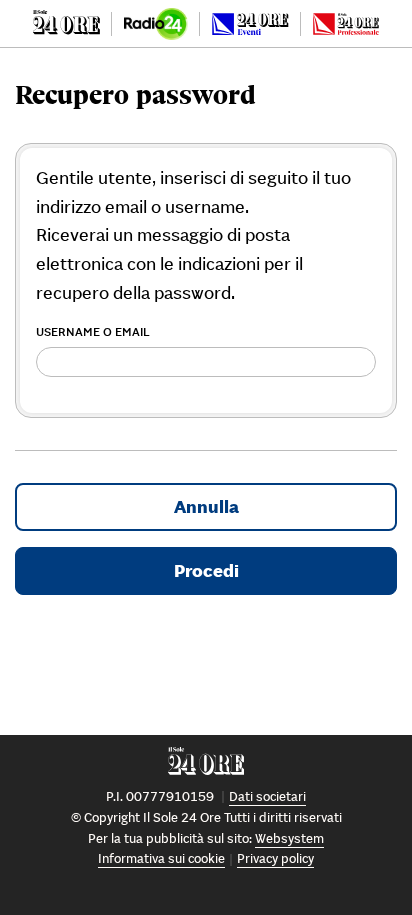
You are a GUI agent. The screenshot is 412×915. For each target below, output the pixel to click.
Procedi (206, 570)
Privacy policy (275, 858)
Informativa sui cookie (161, 858)
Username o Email (93, 331)
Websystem (289, 838)
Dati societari (267, 796)
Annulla (206, 506)
